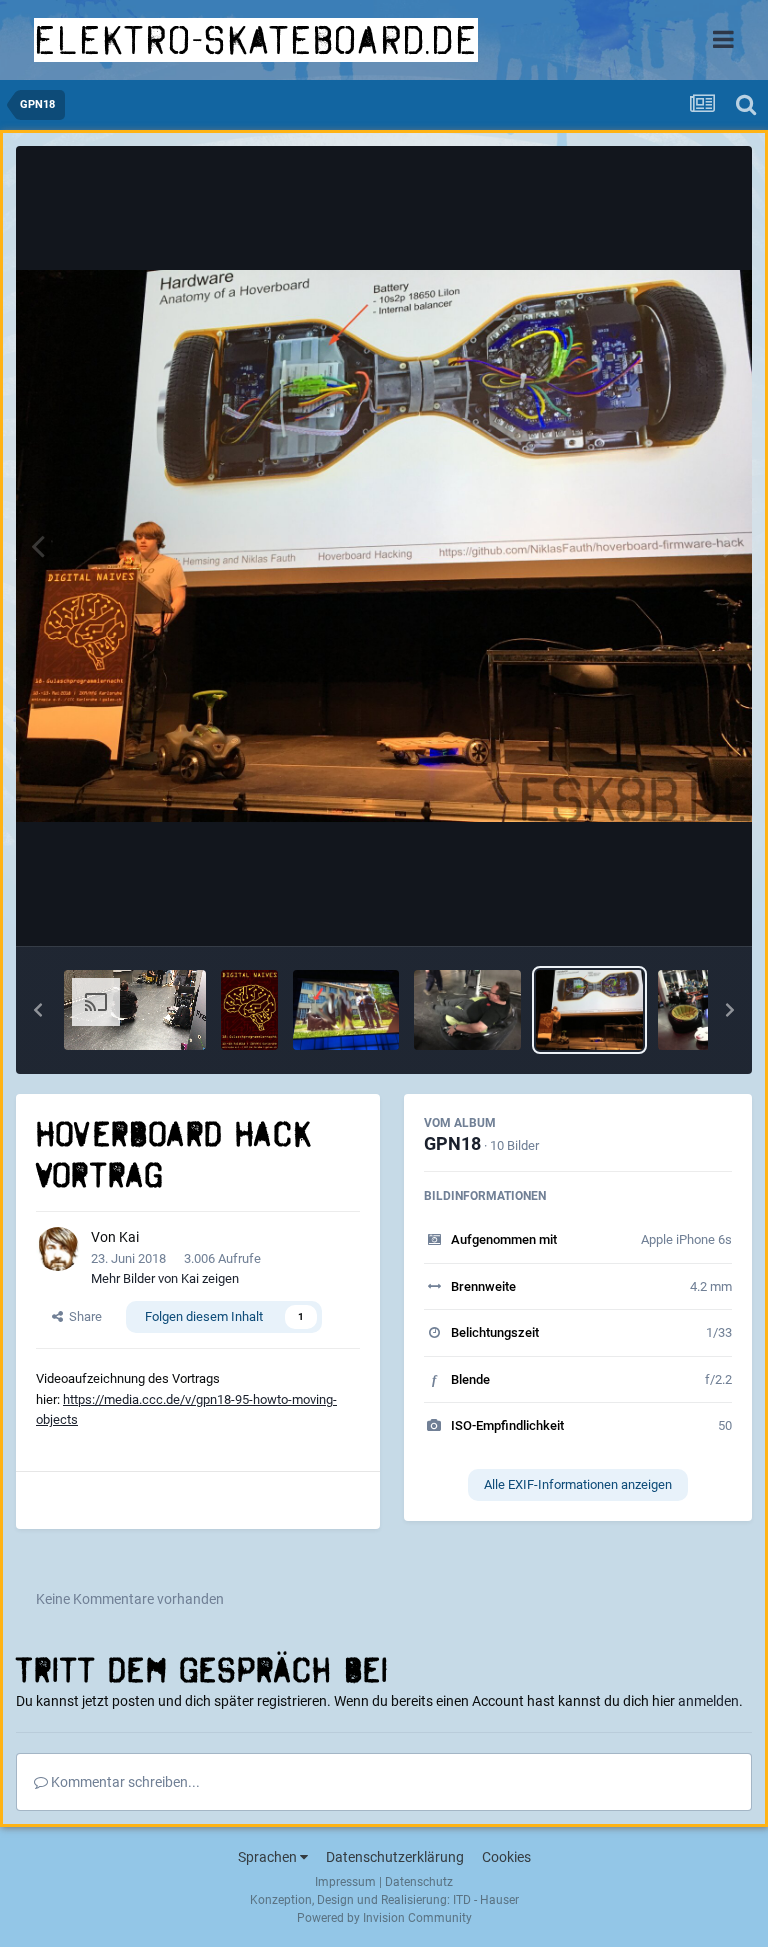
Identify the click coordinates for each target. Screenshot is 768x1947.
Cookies (506, 1857)
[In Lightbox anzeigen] (384, 546)
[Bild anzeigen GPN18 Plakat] (249, 1010)
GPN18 (452, 1143)
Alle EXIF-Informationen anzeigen (578, 1484)
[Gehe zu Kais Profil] (58, 1249)
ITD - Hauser (486, 1900)
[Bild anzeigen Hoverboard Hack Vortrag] (589, 1010)
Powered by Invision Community (384, 1918)
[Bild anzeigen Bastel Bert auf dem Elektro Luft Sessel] (467, 1010)
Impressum (345, 1882)
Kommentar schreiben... (124, 1782)
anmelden (708, 1701)
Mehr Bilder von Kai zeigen (165, 1278)
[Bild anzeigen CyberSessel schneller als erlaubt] (346, 1010)
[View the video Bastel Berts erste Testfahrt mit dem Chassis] (135, 1010)
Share (82, 1316)
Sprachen (269, 1857)
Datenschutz (419, 1882)
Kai (129, 1237)
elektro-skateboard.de (256, 40)
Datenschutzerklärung (395, 1857)
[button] (38, 1010)
